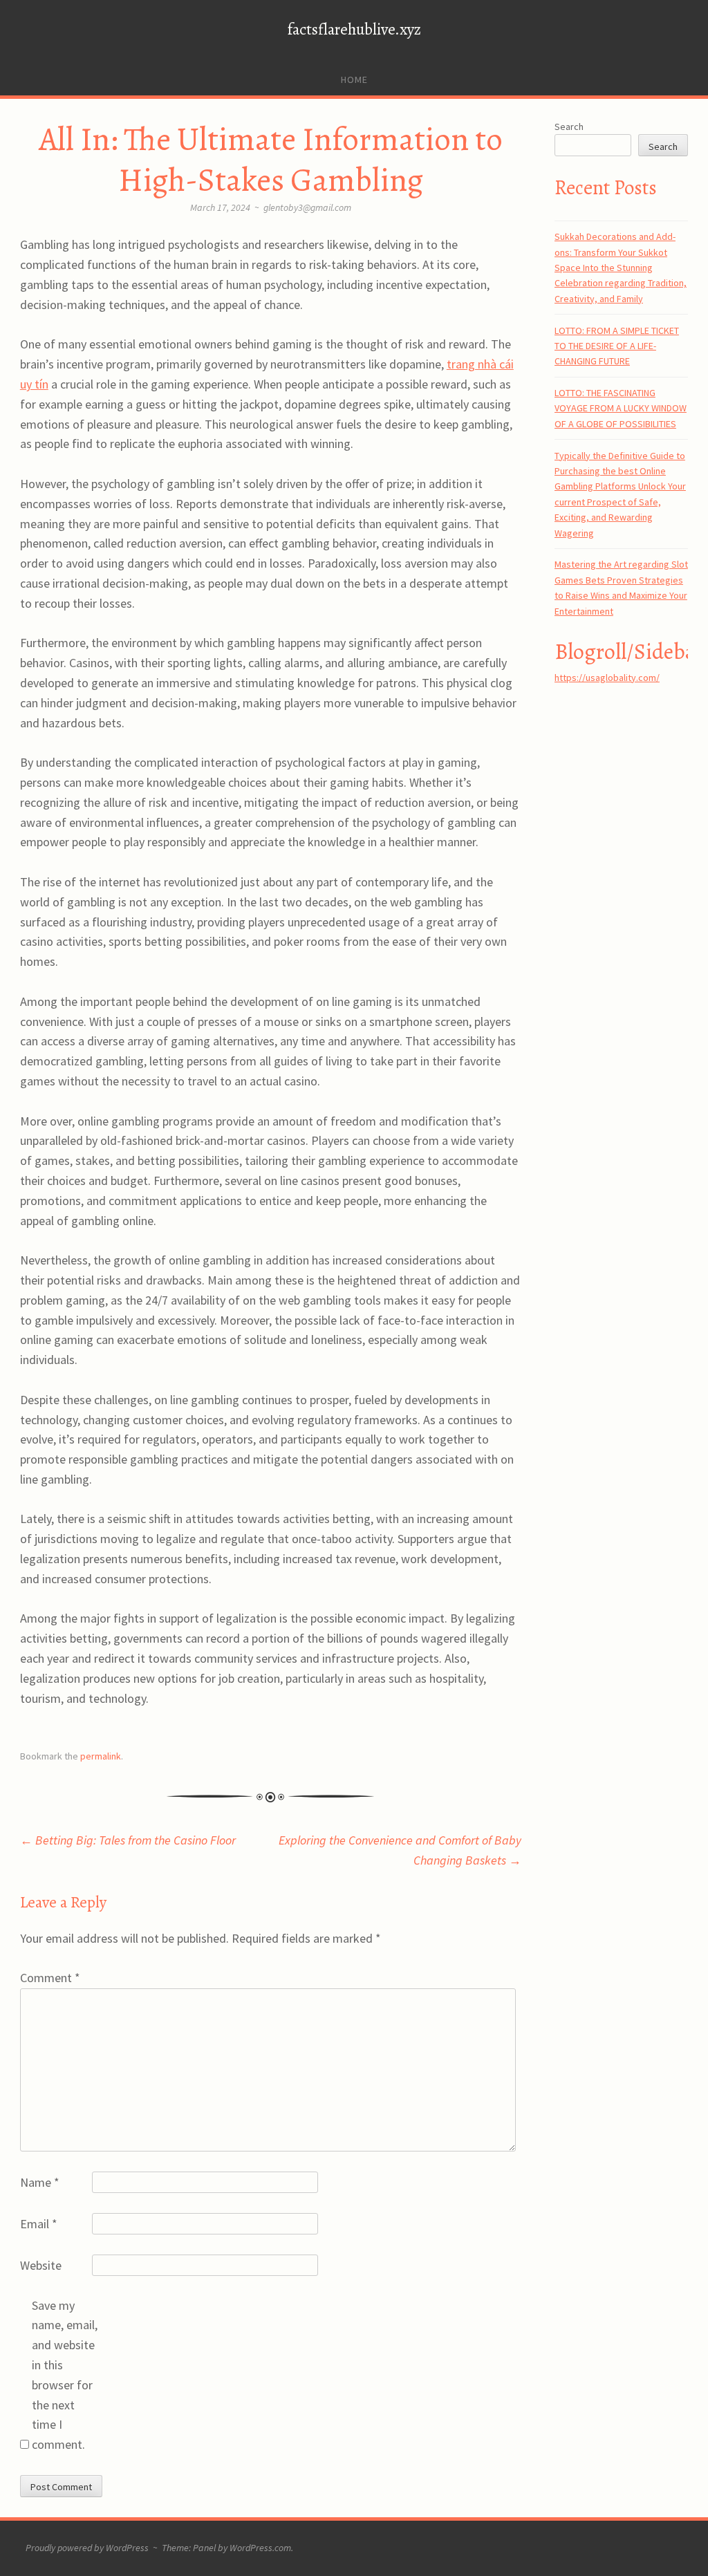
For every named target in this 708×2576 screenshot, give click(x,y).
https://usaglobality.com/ (607, 678)
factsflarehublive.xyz (354, 29)
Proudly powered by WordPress (87, 2548)
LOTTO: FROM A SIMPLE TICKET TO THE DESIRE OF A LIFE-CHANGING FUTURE (617, 346)
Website (41, 2265)
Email (39, 2224)
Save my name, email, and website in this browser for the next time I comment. (65, 2375)
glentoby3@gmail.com (307, 207)
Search (569, 127)
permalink (101, 1756)
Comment (50, 1978)
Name (40, 2182)
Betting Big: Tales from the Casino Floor (128, 1840)
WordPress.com (260, 2548)
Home (354, 80)
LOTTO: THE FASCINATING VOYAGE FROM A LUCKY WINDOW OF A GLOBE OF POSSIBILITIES (621, 408)
